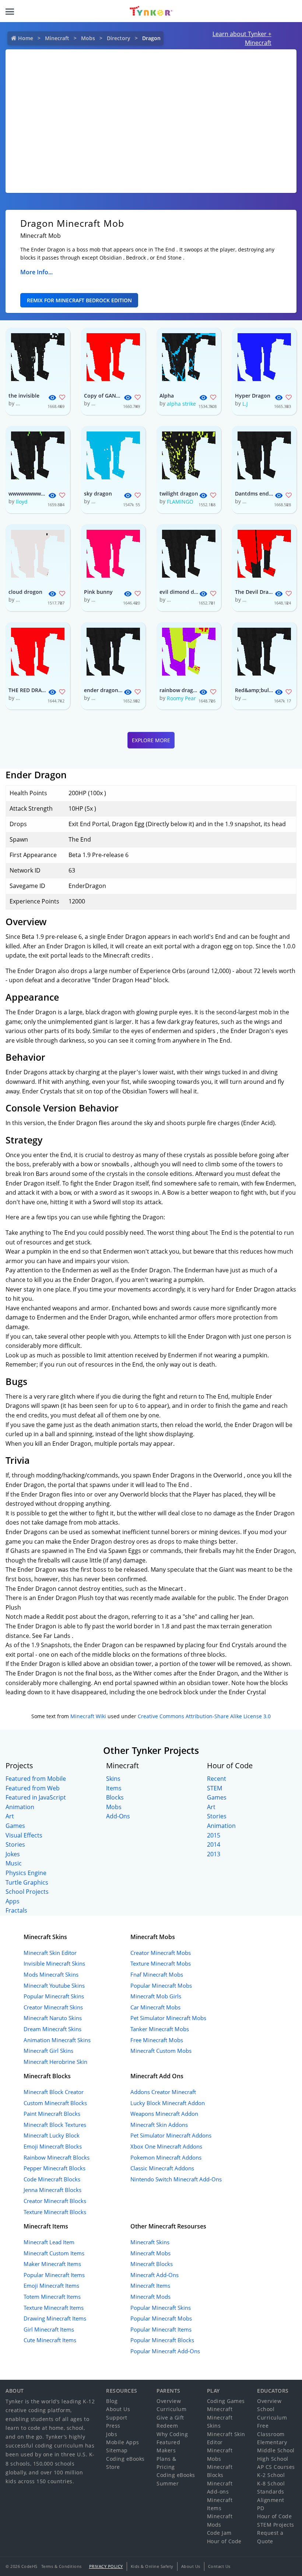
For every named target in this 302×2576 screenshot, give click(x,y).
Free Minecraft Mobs (157, 2040)
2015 (214, 1835)
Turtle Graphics (27, 1882)
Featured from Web (33, 1788)
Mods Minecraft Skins (51, 1974)
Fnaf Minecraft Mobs (157, 1974)
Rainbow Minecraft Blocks (57, 2157)
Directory (119, 38)
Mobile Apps (123, 2442)
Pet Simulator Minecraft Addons (171, 2135)
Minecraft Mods (150, 2297)
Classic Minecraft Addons (162, 2168)
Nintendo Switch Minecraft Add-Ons (176, 2179)
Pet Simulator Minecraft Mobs (168, 2018)
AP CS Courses (276, 2467)
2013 (214, 1854)
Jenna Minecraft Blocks (52, 2190)
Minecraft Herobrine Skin (55, 2062)
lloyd (22, 502)
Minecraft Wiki (88, 1716)
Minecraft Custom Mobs (161, 2051)
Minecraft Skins (150, 2242)
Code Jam (219, 2533)
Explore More (151, 740)
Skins (113, 1779)
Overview (169, 2401)
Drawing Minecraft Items (55, 2318)
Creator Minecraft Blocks (55, 2201)
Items (114, 1788)
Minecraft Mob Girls (156, 1996)
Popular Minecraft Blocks (162, 2340)
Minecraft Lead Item (49, 2242)
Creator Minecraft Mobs (161, 1953)
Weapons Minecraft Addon (164, 2114)
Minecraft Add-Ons (154, 2275)
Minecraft (57, 38)
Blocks (115, 1797)
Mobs (88, 38)
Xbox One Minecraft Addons (166, 2146)
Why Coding (172, 2434)
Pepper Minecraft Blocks (55, 2168)
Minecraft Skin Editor (50, 1953)
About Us (118, 2409)
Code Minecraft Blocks (52, 2179)
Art (10, 1816)
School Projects (27, 1892)
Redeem (167, 2426)
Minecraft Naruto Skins (53, 2018)
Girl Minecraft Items (49, 2329)
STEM (215, 1788)
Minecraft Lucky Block (52, 2135)
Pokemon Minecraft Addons (166, 2157)
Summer (168, 2483)
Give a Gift (170, 2418)
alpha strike (181, 404)
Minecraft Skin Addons (159, 2125)
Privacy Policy (106, 2566)
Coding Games (226, 2401)
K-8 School (271, 2483)
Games (15, 1826)
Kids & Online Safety (152, 2566)
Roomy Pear (181, 698)
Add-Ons (118, 1816)
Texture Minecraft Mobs (161, 1963)
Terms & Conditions (62, 2566)
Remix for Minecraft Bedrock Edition (79, 300)
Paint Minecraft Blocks (52, 2114)
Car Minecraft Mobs (155, 2007)
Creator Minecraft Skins (53, 2007)
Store (113, 2467)
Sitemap (117, 2450)
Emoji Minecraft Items (51, 2286)
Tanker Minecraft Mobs (160, 2029)
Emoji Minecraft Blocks (53, 2146)
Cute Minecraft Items (50, 2340)
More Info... (36, 272)
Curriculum (171, 2409)
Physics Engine (26, 1873)
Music (14, 1863)
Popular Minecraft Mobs (161, 1985)
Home (26, 38)
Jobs (112, 2434)
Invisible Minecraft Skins (54, 1963)
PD (261, 2508)
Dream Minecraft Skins (52, 2029)
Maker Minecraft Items (52, 2264)
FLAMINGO (180, 502)
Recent (217, 1779)
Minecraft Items (150, 2286)
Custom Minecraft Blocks (55, 2103)
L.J (245, 404)
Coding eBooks (125, 2459)
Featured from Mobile (36, 1779)
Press (113, 2426)
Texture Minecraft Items (54, 2308)
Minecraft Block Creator (54, 2092)
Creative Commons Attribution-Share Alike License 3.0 (204, 1716)
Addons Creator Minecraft (163, 2092)
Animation (20, 1807)
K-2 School (271, 2475)
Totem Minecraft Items (52, 2297)
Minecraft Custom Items (54, 2253)
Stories (15, 1844)
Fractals (16, 1910)
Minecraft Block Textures (55, 2125)
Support (117, 2418)
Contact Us (219, 2566)
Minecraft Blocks (152, 2264)
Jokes (13, 1854)
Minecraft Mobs (150, 2253)
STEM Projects (276, 2525)
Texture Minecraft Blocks (55, 2212)
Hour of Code (224, 2541)
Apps (13, 1901)
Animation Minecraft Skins (57, 2040)
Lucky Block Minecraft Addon (168, 2103)
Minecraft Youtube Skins (54, 1985)
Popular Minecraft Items (54, 2275)
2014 (214, 1844)
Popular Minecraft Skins (54, 1996)
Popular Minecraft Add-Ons (165, 2351)
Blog (112, 2401)
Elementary (272, 2442)
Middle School (276, 2450)
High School (273, 2459)
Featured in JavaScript (36, 1797)
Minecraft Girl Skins (48, 2051)
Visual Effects (24, 1835)
